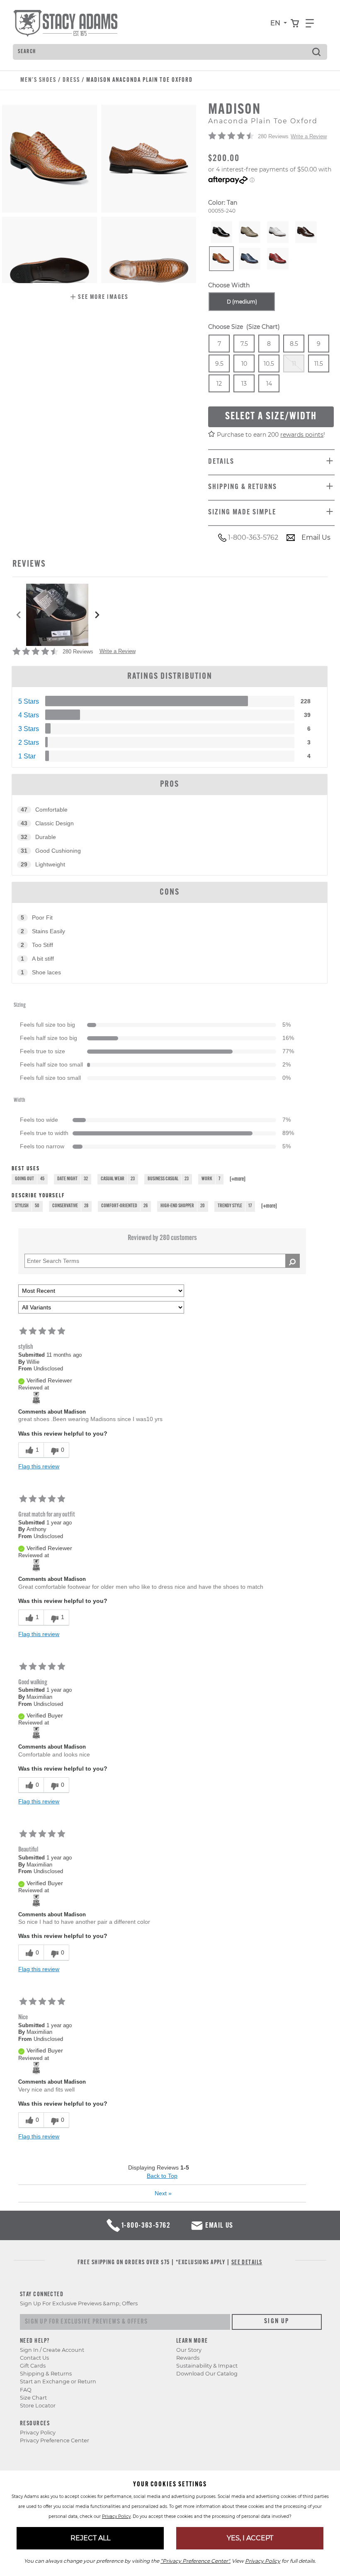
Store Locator (38, 2406)
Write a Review (309, 136)
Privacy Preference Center (55, 2440)
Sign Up (277, 2322)
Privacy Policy (38, 2433)
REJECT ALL (90, 2538)
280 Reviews (273, 136)
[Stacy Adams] (36, 1398)
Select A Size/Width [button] (271, 417)
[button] (99, 298)
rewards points (302, 435)
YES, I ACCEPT (250, 2538)
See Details (247, 2263)
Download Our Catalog (207, 2374)
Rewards (188, 2358)
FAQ (26, 2390)
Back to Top (162, 2176)
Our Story (189, 2350)
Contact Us (34, 2358)
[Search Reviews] (293, 1261)
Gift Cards (33, 2366)
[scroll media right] (97, 615)
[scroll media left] (19, 615)
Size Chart (33, 2398)
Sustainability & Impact (207, 2366)
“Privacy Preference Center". (195, 2561)
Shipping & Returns (46, 2374)
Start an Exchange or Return (58, 2382)
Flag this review (39, 1466)
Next (163, 2193)
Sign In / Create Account (52, 2350)
